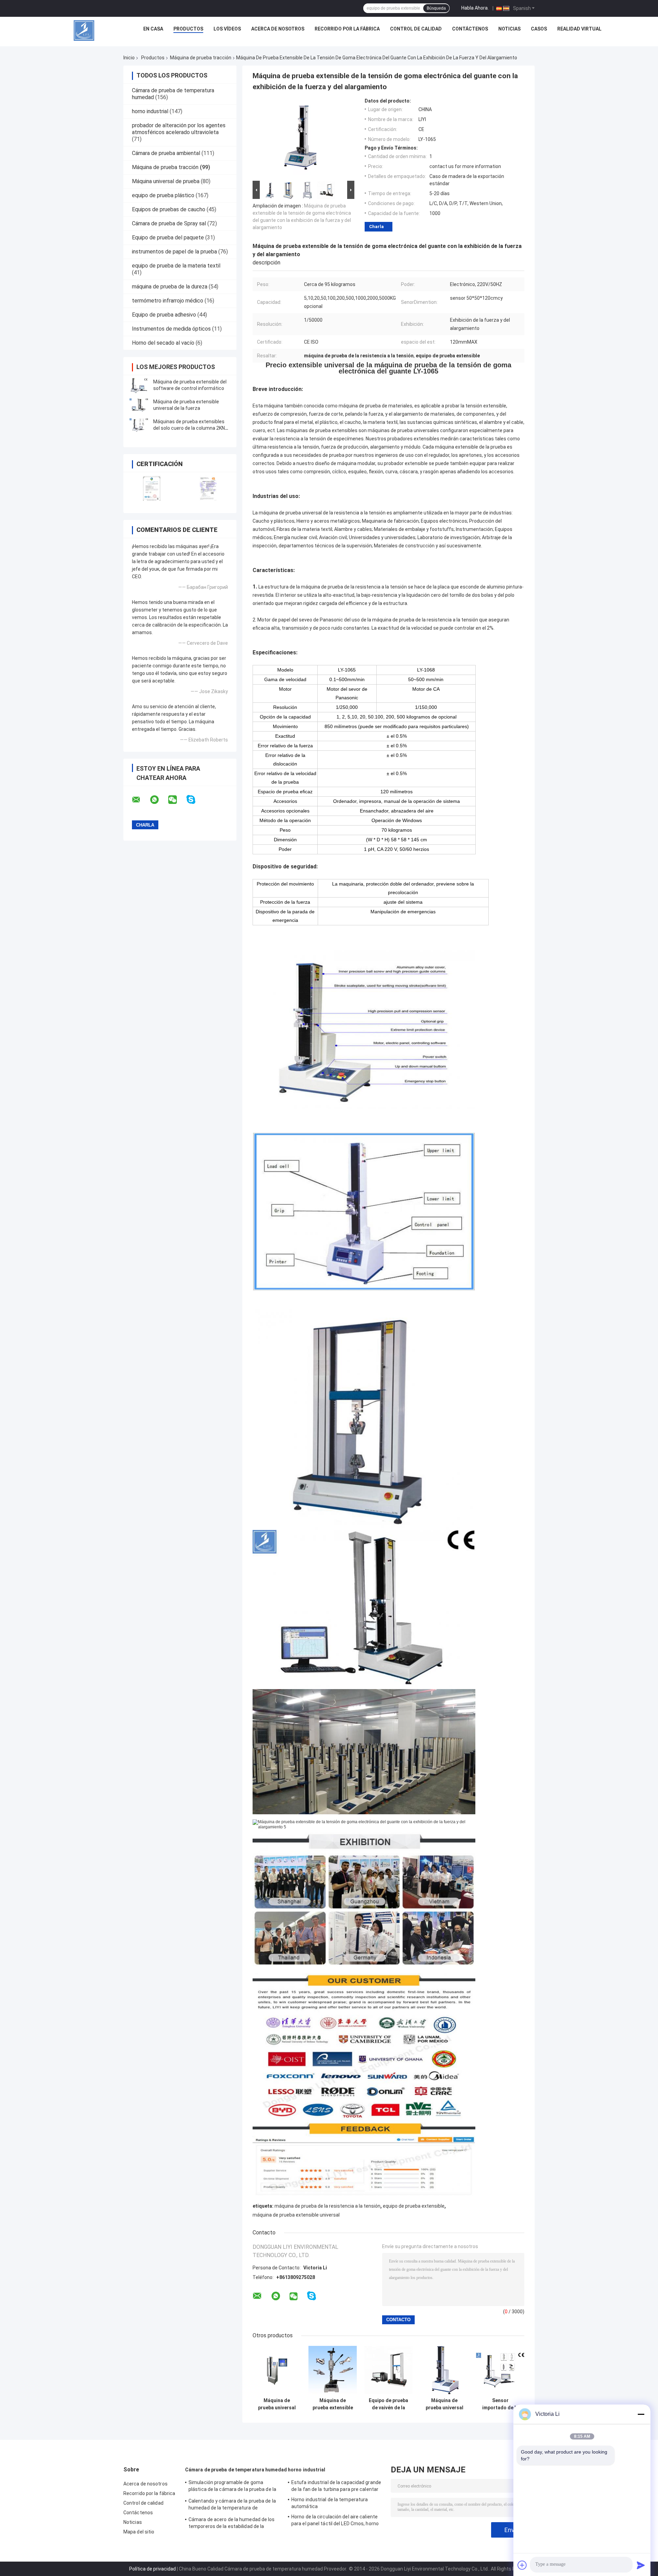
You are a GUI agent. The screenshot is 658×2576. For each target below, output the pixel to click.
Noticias (509, 29)
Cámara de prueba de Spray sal (169, 223)
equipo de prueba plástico (163, 195)
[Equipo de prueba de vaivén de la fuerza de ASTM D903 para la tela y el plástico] (388, 2370)
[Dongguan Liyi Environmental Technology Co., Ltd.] (84, 31)
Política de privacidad (153, 2569)
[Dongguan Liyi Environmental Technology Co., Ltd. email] (141, 800)
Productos (188, 29)
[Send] (641, 2565)
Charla (376, 227)
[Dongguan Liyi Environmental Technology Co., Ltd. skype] (195, 800)
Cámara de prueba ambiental (166, 153)
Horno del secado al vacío (163, 343)
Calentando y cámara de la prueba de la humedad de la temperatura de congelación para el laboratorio (232, 2505)
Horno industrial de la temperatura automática (330, 2503)
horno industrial (150, 111)
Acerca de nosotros (278, 29)
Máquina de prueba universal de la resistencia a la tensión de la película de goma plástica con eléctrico (277, 2404)
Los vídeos (227, 29)
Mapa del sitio (139, 2532)
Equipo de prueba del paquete (168, 238)
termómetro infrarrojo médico (168, 301)
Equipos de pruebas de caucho (169, 209)
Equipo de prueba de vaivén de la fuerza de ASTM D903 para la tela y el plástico (388, 2404)
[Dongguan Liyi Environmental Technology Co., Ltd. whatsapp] (159, 800)
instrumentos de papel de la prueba (174, 252)
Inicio (129, 58)
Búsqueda (436, 8)
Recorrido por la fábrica (347, 29)
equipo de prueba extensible (414, 2206)
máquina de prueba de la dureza (170, 287)
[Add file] (522, 2565)
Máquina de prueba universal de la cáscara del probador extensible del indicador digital (444, 2404)
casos (539, 29)
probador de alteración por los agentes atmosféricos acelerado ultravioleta (179, 129)
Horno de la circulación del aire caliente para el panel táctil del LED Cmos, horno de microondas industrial (335, 2521)
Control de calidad (416, 29)
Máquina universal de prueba (166, 181)
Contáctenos (470, 29)
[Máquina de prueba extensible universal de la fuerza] (139, 405)
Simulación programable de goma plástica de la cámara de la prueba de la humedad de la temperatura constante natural (232, 2487)
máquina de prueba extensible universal (296, 2215)
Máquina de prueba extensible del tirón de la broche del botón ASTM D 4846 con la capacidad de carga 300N (333, 2404)
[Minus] (641, 2414)
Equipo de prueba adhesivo (164, 315)
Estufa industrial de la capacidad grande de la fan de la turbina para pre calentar (336, 2486)
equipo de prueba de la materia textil (176, 266)
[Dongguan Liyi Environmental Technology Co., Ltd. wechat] (177, 800)
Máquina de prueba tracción (201, 58)
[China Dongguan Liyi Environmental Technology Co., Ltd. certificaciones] (152, 488)
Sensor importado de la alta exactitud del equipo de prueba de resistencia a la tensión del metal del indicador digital (500, 2404)
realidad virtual (579, 29)
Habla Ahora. (475, 8)
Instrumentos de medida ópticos (171, 329)
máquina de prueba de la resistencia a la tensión (327, 2206)
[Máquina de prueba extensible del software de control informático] (139, 385)
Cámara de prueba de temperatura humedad (236, 2470)
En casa (153, 29)
